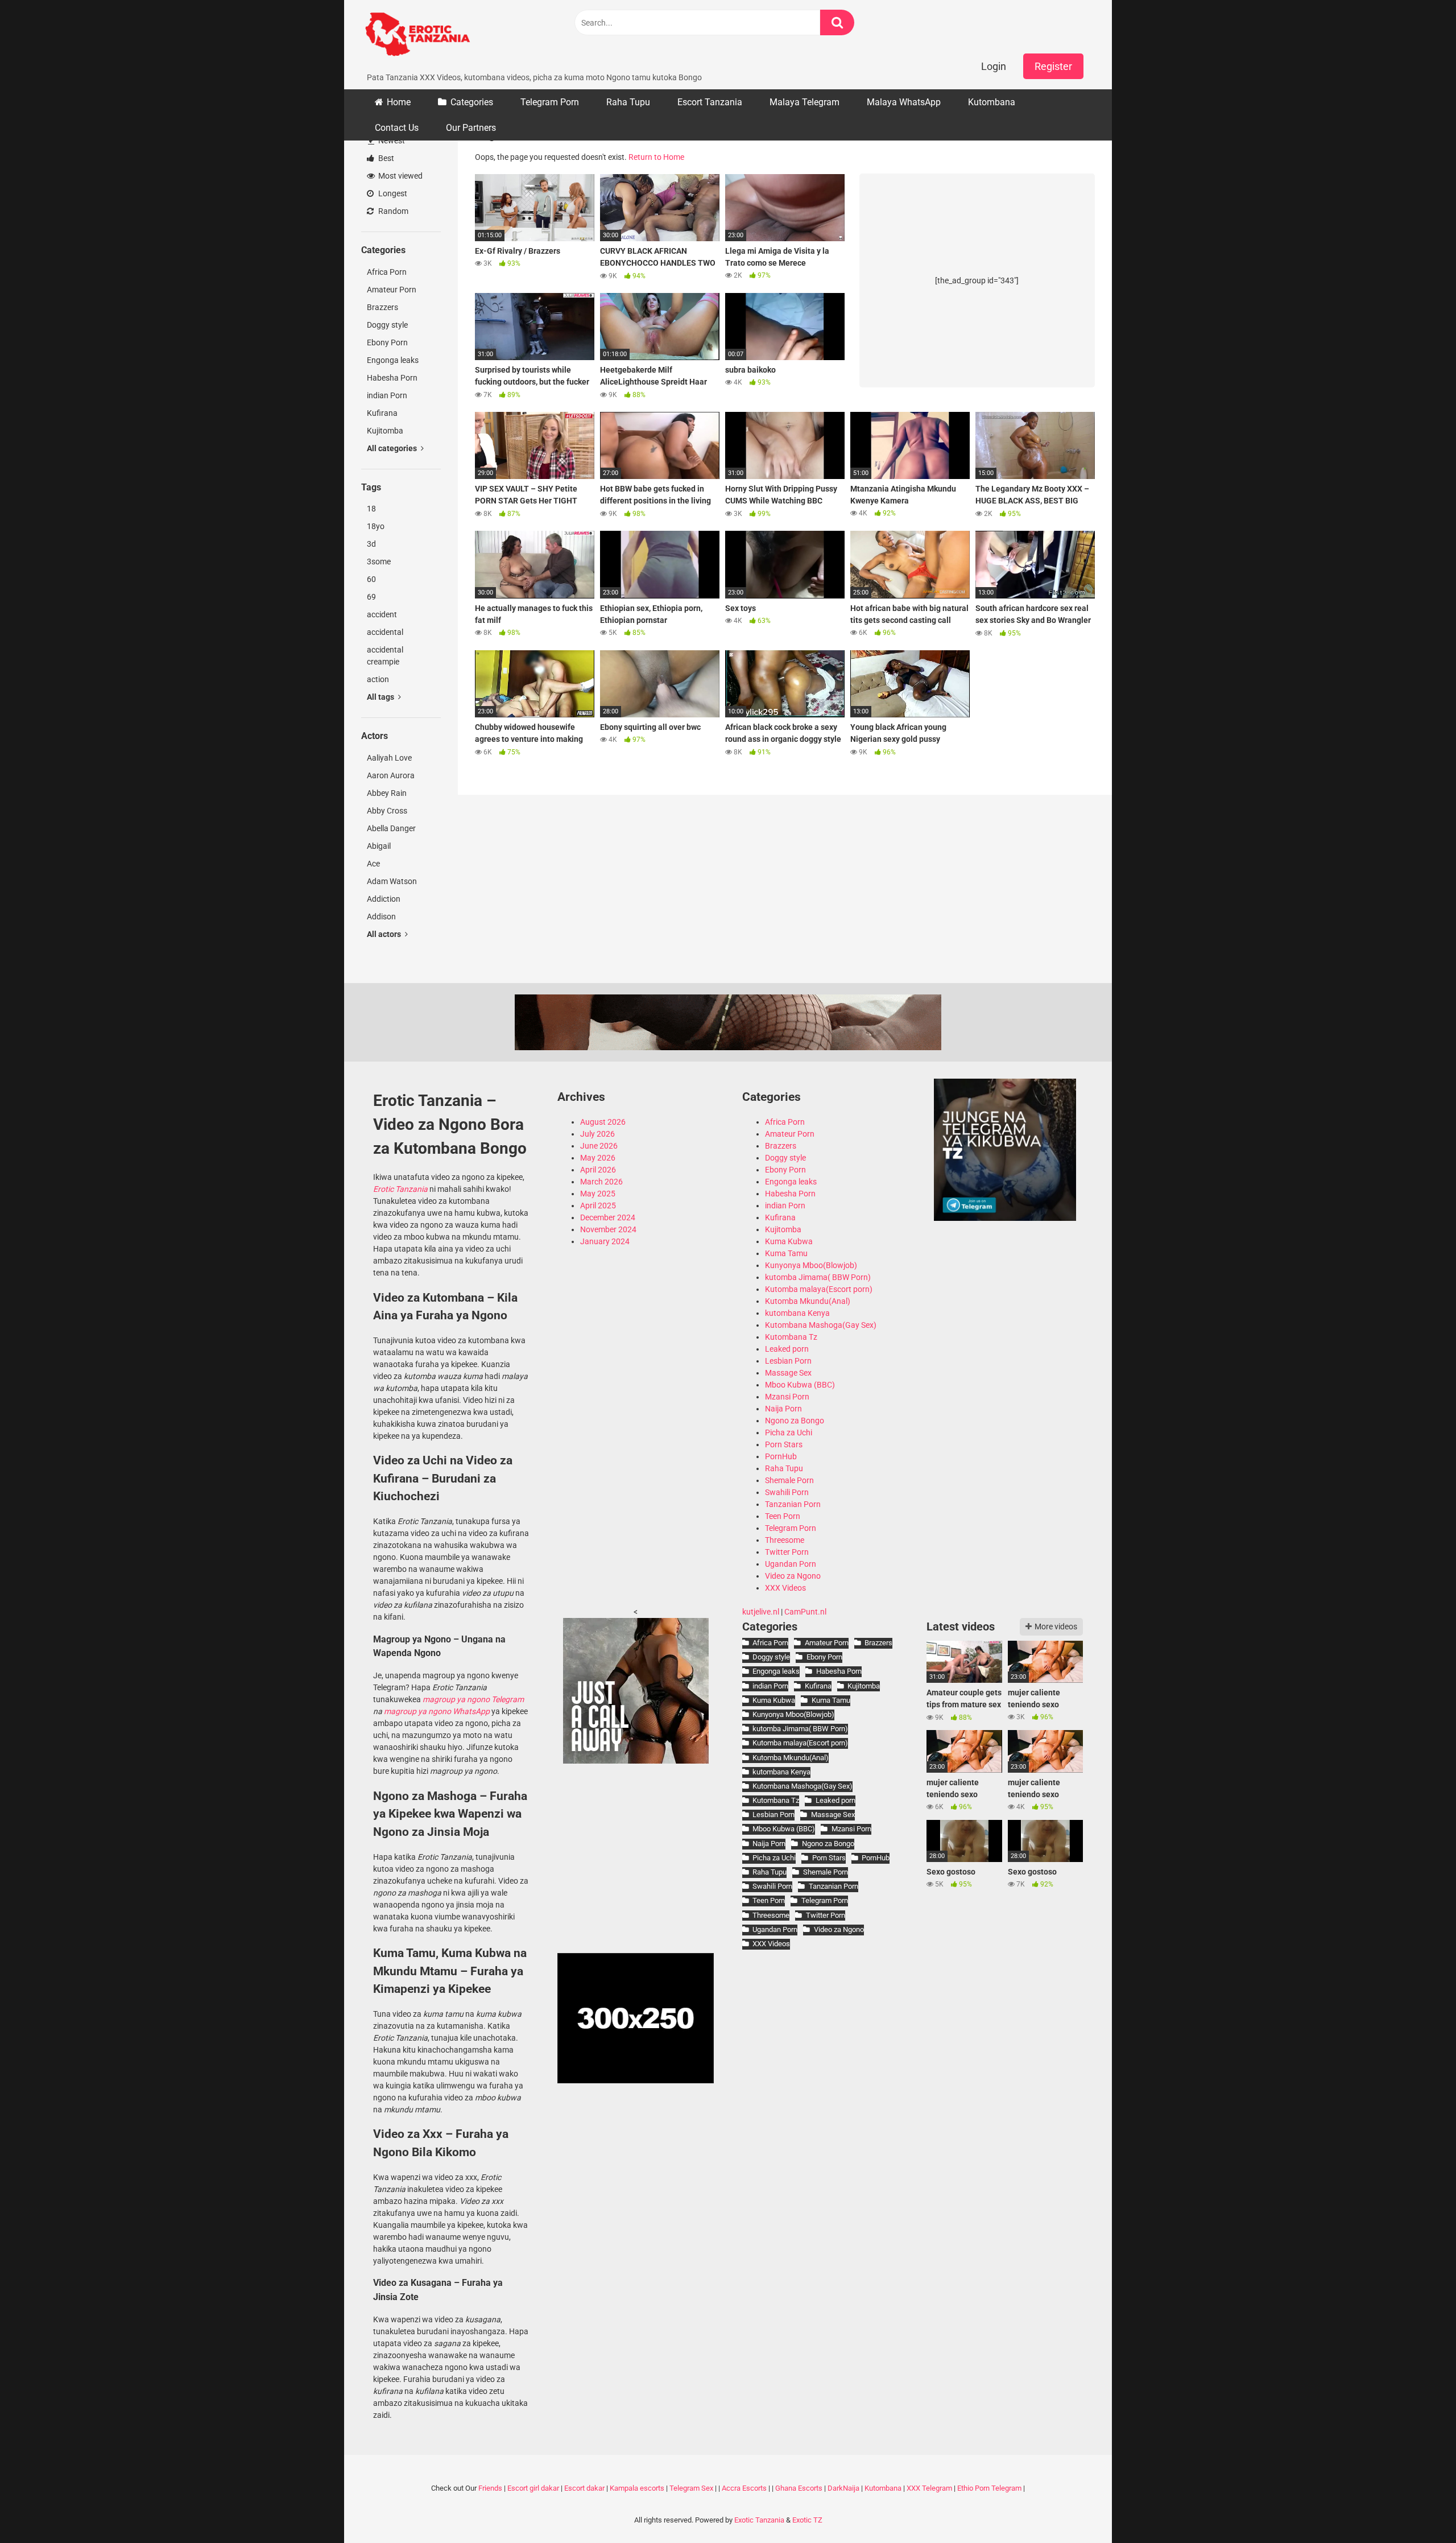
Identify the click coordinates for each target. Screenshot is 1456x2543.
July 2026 (597, 1134)
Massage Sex (788, 1373)
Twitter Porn (787, 1552)
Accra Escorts (744, 2488)
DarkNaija (843, 2488)
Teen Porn (783, 1516)
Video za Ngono (793, 1576)
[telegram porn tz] (1005, 1218)
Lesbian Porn (788, 1361)
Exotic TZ (807, 2520)
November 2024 (608, 1229)
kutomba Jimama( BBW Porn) (818, 1277)
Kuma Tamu (786, 1253)
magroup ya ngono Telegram (473, 1699)
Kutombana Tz (791, 1337)
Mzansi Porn (787, 1397)
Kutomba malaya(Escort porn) (819, 1289)
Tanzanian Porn (793, 1504)
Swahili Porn (787, 1492)
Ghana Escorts (799, 2488)
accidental (385, 632)
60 (371, 579)
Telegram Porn (550, 102)
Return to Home (656, 157)
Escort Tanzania (710, 102)
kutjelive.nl (761, 1612)
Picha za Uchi (789, 1432)
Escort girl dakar (533, 2488)
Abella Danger (391, 828)
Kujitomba (385, 431)
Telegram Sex (691, 2488)
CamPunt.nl (805, 1612)
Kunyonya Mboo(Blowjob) (811, 1265)
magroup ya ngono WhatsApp (437, 1711)
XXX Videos (785, 1588)
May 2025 (598, 1194)
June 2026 (599, 1146)
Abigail (379, 846)
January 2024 (605, 1241)
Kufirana (382, 413)
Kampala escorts (637, 2488)
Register (1053, 66)
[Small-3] (636, 1761)
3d (371, 544)
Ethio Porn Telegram (989, 2488)
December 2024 (608, 1217)
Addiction (384, 899)
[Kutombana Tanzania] (417, 36)
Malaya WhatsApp (904, 102)
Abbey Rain (387, 793)
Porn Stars (784, 1444)
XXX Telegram (929, 2488)
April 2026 (598, 1170)
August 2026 (603, 1122)
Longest (392, 193)
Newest (391, 141)
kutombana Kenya (797, 1313)
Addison (381, 917)
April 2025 (598, 1206)
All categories (393, 448)
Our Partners (471, 128)
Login (994, 66)
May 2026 (598, 1158)
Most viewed (400, 176)
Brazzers (382, 307)
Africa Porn (387, 272)
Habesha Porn (392, 378)
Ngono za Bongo (795, 1421)
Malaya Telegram (804, 102)
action (378, 679)
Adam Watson (392, 881)
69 (371, 597)
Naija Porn (783, 1409)
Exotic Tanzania (759, 2520)
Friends (490, 2488)
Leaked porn (787, 1349)
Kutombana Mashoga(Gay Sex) (821, 1325)
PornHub (781, 1456)
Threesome (785, 1540)
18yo (376, 526)
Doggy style (387, 325)
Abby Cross (387, 811)
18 (371, 509)
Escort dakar (584, 2488)
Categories (472, 102)
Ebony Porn (387, 342)
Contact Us (397, 128)
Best (385, 158)
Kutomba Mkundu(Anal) (808, 1301)
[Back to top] (1418, 2509)
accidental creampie (385, 656)
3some (379, 562)
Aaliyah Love (389, 758)
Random (392, 211)
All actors (385, 934)
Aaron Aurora (391, 775)
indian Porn (387, 395)
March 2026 (601, 1182)
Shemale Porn (789, 1480)
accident (382, 614)
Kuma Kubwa (789, 1241)
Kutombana (992, 102)
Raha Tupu (628, 102)
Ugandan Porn (791, 1564)
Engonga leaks (393, 360)
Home (399, 102)
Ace (373, 864)
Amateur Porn (392, 290)
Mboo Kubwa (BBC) (800, 1385)
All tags (381, 697)
